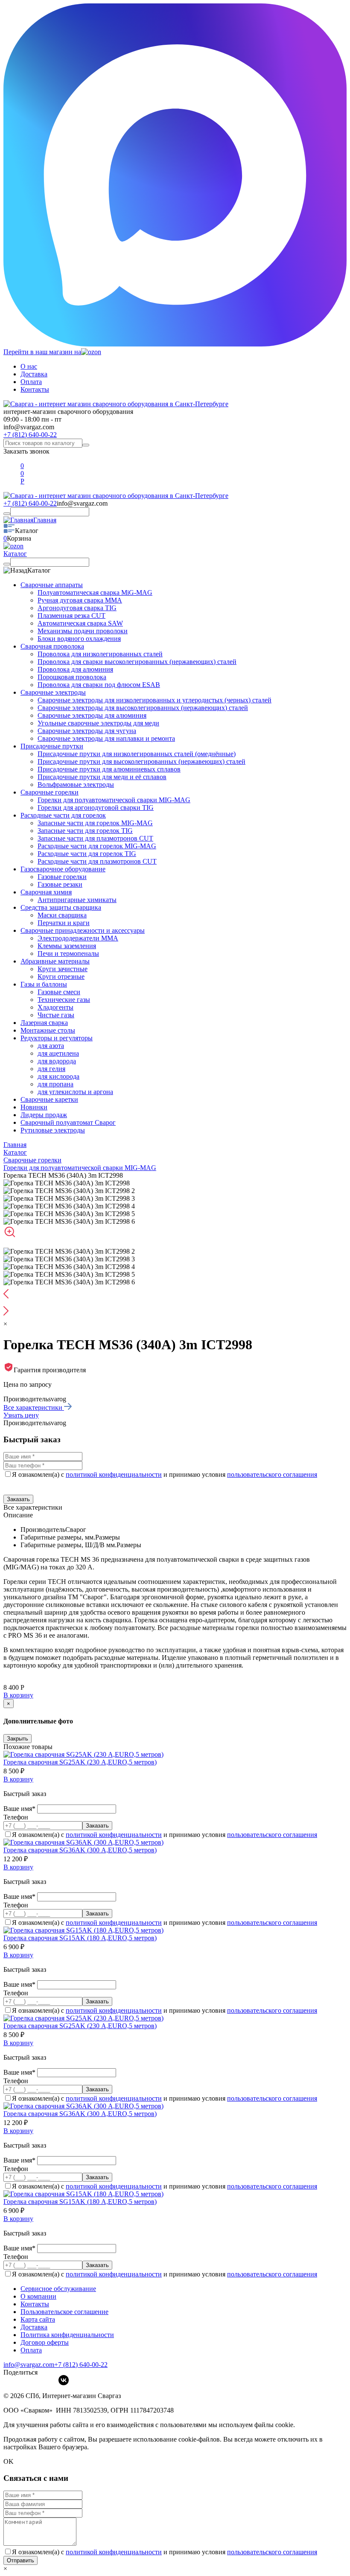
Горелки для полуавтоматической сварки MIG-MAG (114, 800)
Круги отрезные (61, 977)
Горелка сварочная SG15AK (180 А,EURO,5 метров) (80, 1938)
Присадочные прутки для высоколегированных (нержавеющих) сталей (141, 761)
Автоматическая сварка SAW (80, 623)
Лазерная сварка (44, 1023)
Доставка (34, 374)
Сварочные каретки (49, 1099)
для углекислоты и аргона (75, 1092)
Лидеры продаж (44, 1115)
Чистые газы (56, 1015)
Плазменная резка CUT (71, 616)
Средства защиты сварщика (61, 907)
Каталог (15, 554)
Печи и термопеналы (68, 953)
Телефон (16, 1817)
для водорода (57, 1061)
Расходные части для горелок (63, 815)
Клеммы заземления (67, 946)
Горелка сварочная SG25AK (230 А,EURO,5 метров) (80, 1762)
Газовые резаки (60, 884)
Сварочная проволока (52, 646)
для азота (51, 1046)
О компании (38, 2296)
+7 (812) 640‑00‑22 (81, 2365)
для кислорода (58, 1076)
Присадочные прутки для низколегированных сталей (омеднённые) (137, 754)
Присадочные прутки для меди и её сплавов (102, 777)
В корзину (18, 1695)
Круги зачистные (63, 969)
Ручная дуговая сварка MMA (80, 600)
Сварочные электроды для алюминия (92, 715)
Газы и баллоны (44, 984)
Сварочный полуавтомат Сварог (68, 1122)
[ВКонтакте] (64, 2380)
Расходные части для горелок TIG (87, 854)
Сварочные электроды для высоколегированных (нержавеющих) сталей (143, 708)
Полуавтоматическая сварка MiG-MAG (95, 592)
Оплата (31, 382)
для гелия (51, 1069)
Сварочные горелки (50, 792)
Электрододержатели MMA (78, 938)
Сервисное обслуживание (58, 2289)
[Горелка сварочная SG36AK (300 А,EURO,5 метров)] (83, 1842)
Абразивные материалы (55, 961)
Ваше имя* (20, 1809)
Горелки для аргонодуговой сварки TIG (96, 808)
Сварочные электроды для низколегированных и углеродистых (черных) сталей (155, 700)
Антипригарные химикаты (77, 900)
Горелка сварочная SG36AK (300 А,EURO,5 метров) (80, 1850)
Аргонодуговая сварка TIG (77, 608)
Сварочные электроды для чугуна (87, 731)
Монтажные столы (48, 1030)
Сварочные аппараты (52, 585)
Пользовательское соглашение (64, 2312)
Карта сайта (38, 2319)
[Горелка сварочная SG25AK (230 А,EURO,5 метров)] (83, 1754)
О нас (29, 366)
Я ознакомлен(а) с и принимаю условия (165, 1474)
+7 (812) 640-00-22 (30, 435)
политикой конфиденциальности (114, 1474)
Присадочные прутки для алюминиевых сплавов (109, 769)
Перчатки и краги (64, 923)
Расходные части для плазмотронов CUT (97, 861)
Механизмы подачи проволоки (83, 631)
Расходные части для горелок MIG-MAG (97, 846)
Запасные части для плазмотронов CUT (95, 838)
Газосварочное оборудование (63, 869)
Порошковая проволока (72, 677)
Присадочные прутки (52, 746)
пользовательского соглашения (272, 1474)
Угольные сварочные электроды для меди (98, 723)
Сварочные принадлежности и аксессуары (83, 930)
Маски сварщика (62, 915)
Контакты (35, 389)
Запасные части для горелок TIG (85, 831)
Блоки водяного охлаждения (79, 639)
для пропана (55, 1084)
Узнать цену (21, 1415)
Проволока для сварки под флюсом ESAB (99, 685)
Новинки (34, 1107)
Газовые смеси (59, 992)
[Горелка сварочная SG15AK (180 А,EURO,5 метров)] (83, 1930)
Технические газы (64, 1000)
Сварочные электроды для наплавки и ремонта (106, 738)
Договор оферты (45, 2342)
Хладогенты (55, 1007)
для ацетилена (58, 1053)
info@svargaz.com (29, 427)
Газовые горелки (62, 877)
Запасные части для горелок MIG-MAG (95, 823)
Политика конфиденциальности (67, 2335)
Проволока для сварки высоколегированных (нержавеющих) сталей (137, 662)
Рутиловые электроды (53, 1130)
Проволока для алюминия (75, 669)
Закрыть (17, 1739)
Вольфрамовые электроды (76, 784)
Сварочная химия (46, 892)
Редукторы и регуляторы (57, 1038)
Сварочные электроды (53, 692)
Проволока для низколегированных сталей (100, 654)
